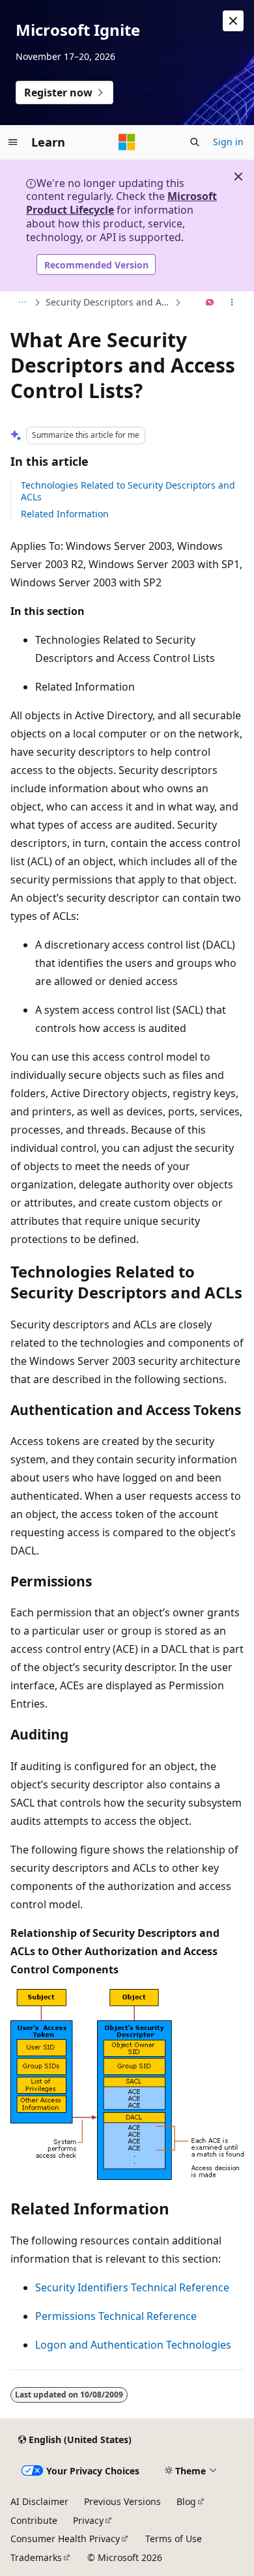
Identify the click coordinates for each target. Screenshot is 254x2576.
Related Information (65, 514)
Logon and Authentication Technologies (133, 2345)
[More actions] (232, 303)
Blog (186, 2501)
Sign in (228, 142)
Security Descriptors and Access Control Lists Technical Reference (109, 302)
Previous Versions (122, 2501)
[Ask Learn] (210, 303)
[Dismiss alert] (233, 21)
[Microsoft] (127, 142)
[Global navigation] (13, 142)
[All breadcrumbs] (22, 303)
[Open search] (195, 142)
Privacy (88, 2520)
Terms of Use (174, 2539)
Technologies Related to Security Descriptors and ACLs (128, 491)
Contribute (34, 2520)
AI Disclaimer (39, 2501)
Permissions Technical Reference (116, 2316)
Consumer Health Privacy (65, 2539)
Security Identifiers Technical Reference (132, 2287)
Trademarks (36, 2557)
